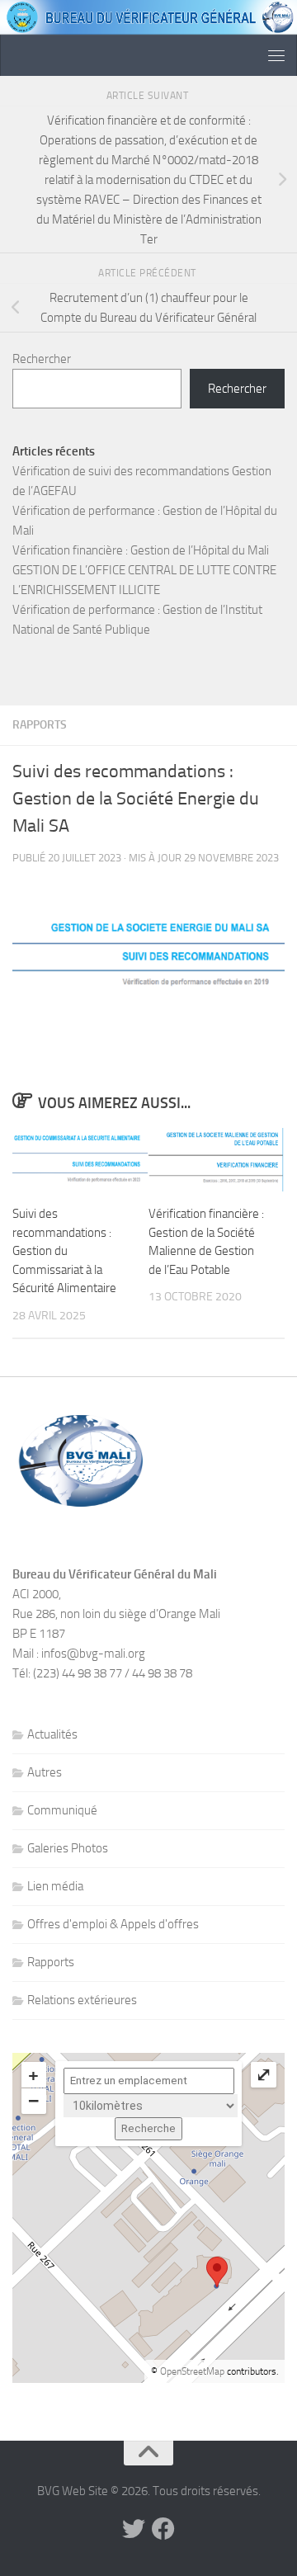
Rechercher (42, 359)
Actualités (52, 1734)
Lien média (55, 1886)
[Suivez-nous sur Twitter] (134, 2529)
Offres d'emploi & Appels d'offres (113, 1924)
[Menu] (276, 55)
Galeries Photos (68, 1848)
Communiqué (62, 1810)
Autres (45, 1772)
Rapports (40, 725)
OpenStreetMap (192, 2371)
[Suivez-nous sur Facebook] (163, 2529)
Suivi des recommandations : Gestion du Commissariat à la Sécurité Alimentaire (64, 1251)
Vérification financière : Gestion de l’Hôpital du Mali (141, 550)
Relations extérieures (82, 2000)
